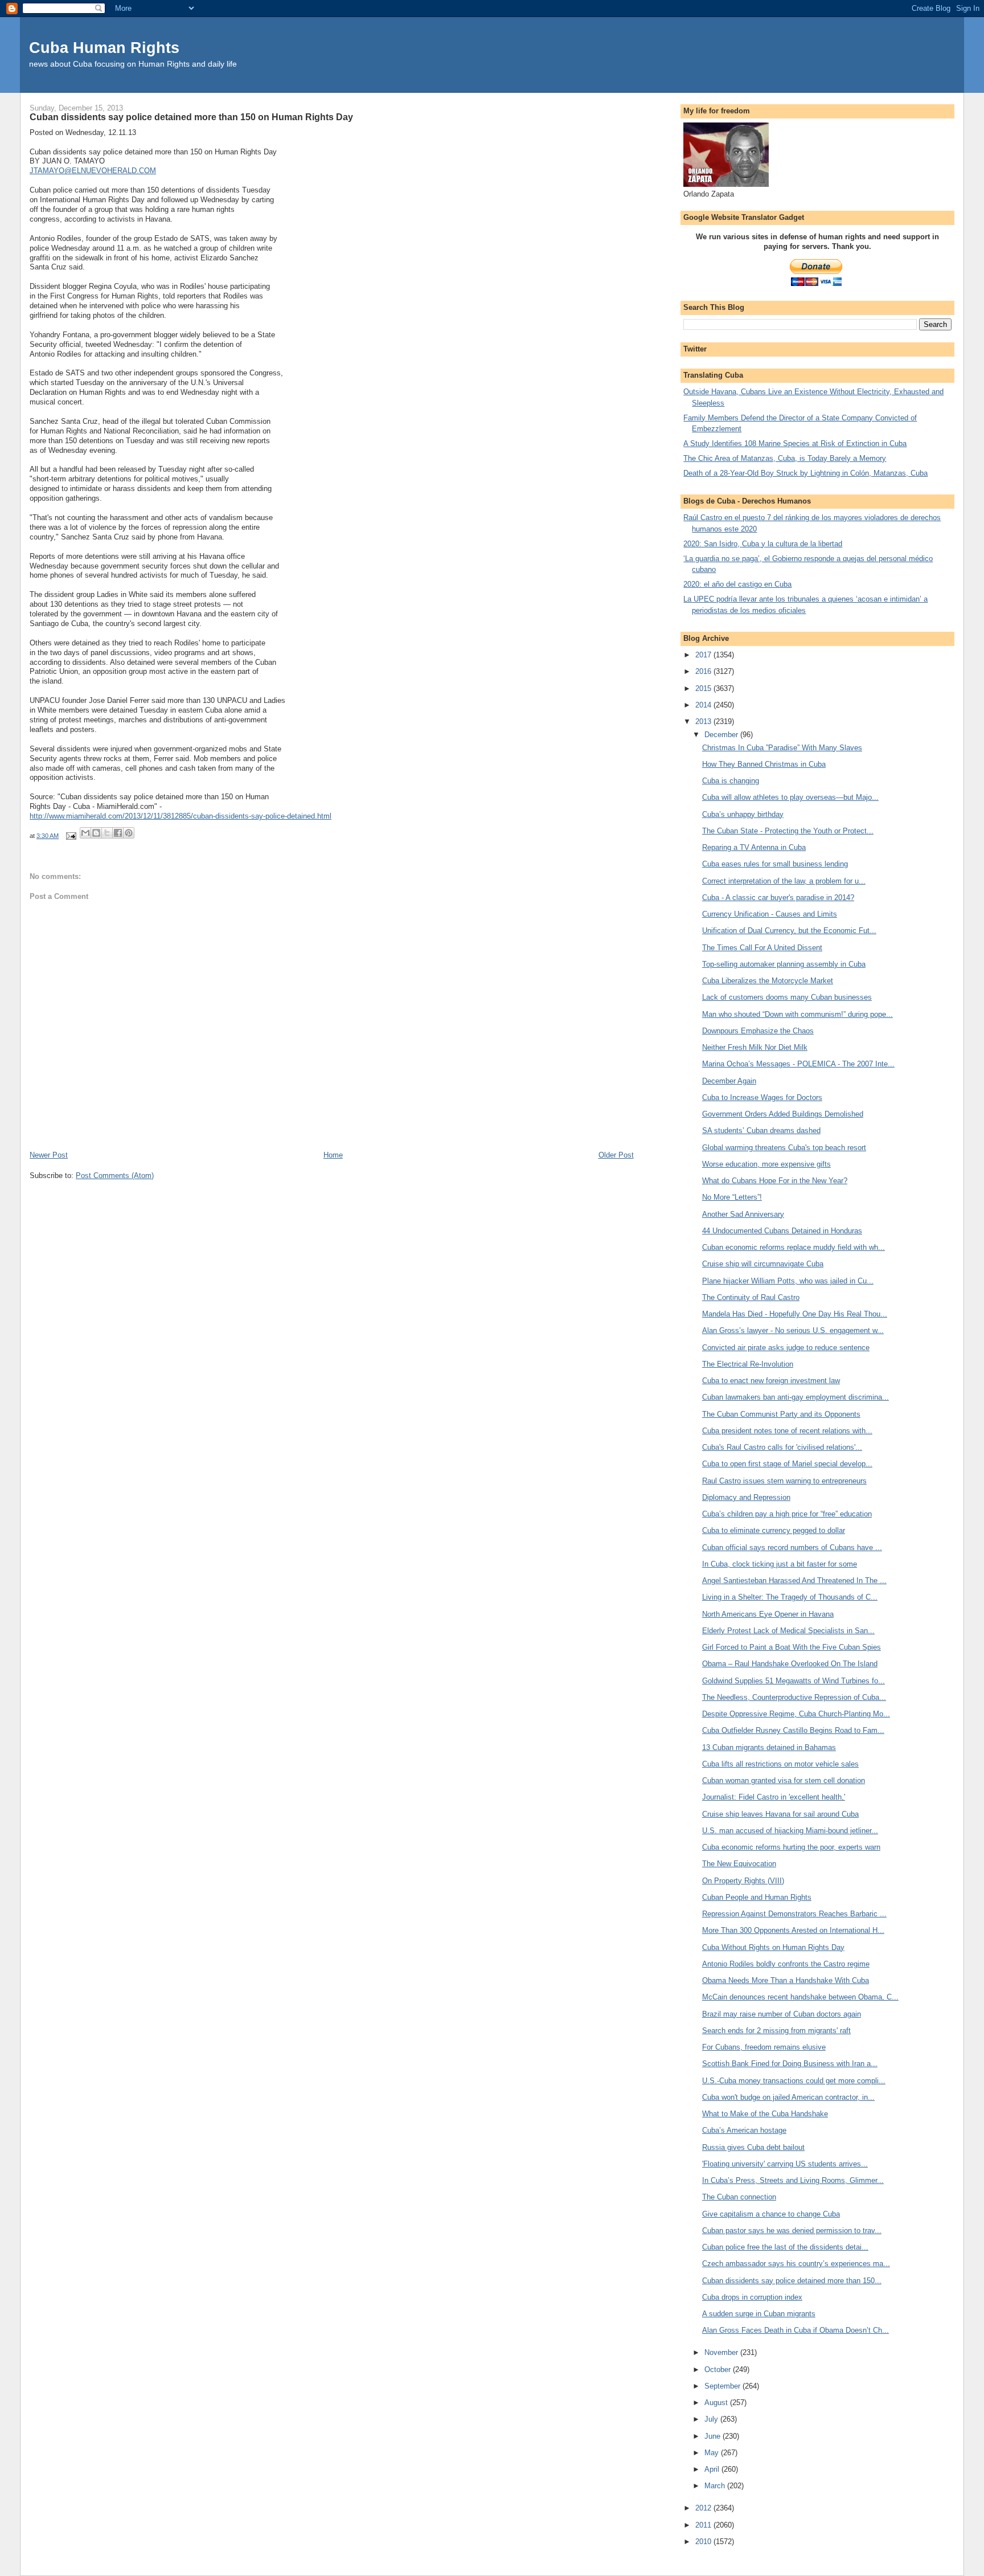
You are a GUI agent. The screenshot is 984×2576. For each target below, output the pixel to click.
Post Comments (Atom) (115, 1175)
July (712, 2419)
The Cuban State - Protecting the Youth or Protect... (788, 831)
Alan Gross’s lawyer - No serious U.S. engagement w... (793, 1330)
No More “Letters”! (732, 1197)
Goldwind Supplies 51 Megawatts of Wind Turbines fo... (794, 1681)
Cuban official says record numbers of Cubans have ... (792, 1547)
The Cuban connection (739, 2197)
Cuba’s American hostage (744, 2130)
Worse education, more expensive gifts (766, 1164)
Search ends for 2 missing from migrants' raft (776, 2031)
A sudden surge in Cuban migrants (759, 2314)
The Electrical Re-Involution (748, 1364)
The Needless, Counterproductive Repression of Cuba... (794, 1697)
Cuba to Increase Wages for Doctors (762, 1097)
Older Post (616, 1155)
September (723, 2386)
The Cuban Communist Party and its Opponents (781, 1414)
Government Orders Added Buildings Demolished (783, 1114)
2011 (704, 2525)
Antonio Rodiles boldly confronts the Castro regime (786, 1964)
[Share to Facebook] (118, 833)
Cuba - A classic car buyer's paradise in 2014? (778, 897)
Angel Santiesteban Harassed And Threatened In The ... (794, 1581)
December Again (729, 1081)
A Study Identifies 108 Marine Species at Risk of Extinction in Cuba (795, 443)
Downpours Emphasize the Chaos (758, 1031)
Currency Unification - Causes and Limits (770, 914)
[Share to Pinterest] (129, 833)
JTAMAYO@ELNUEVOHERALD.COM (93, 171)
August (717, 2403)
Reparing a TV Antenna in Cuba (754, 847)
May (713, 2453)
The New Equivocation (739, 1864)
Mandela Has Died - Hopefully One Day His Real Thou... (795, 1314)
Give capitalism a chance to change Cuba (771, 2214)
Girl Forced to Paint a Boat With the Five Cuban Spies (792, 1647)
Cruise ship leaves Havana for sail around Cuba (780, 1814)
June (714, 2436)
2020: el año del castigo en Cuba (737, 584)
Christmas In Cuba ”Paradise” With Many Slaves (782, 748)
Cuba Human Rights (104, 48)
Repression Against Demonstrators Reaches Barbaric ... (794, 1914)
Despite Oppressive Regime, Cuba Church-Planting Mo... (796, 1714)
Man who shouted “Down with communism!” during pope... (798, 1014)
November (722, 2352)
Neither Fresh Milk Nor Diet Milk (755, 1047)
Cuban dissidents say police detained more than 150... (792, 2281)
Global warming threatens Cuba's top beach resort (784, 1148)
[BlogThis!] (96, 833)
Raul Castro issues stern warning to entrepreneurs (784, 1481)
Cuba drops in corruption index (752, 2297)
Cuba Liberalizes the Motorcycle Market (768, 981)
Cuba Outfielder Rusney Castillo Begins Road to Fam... (793, 1730)
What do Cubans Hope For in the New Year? (775, 1181)
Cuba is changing (731, 781)
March (716, 2486)
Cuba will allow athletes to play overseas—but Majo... (790, 797)
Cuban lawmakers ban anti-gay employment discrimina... (796, 1397)
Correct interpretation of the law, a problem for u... (784, 881)
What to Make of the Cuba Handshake (765, 2114)
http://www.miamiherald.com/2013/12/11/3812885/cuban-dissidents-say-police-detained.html (181, 816)
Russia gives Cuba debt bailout (753, 2147)
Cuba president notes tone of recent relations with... (787, 1431)
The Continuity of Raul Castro (751, 1297)
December (722, 735)
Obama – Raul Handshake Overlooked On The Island (790, 1664)
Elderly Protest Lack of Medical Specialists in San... (788, 1631)
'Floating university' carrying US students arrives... (785, 2164)
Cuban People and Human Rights (757, 1897)
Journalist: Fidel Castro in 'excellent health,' (774, 1797)
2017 (704, 655)
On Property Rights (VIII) (743, 1881)
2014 (704, 705)
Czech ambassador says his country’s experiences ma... (796, 2264)
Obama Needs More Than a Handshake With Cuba (786, 1980)
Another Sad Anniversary (743, 1214)
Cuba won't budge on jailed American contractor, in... (788, 2097)
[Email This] (85, 833)
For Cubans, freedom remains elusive (764, 2047)
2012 (704, 2508)
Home (333, 1155)
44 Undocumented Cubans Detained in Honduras (782, 1231)
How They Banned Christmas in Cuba (764, 764)
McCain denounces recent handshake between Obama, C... (800, 1997)
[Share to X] (107, 833)
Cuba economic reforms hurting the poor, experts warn (791, 1847)
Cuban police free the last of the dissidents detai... (785, 2247)
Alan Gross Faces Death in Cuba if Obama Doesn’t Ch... (796, 2330)
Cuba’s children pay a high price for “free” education (787, 1514)
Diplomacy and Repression (746, 1497)
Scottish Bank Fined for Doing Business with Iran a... (790, 2064)
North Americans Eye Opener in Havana (768, 1614)
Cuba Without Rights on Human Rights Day (773, 1947)
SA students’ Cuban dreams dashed (761, 1130)
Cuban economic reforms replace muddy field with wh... (794, 1247)
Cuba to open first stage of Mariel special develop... (787, 1464)
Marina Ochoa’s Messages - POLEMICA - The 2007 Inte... (798, 1064)
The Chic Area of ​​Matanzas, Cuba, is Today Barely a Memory (785, 458)
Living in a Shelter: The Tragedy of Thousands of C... (790, 1597)
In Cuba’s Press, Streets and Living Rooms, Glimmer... (793, 2180)
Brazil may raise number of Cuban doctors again (782, 2014)
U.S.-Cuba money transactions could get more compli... (794, 2081)
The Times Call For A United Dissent (762, 948)
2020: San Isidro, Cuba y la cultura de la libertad (763, 544)
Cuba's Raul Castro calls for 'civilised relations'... (782, 1447)
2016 (704, 671)
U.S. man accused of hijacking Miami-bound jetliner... (790, 1831)
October (719, 2369)
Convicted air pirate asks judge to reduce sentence (786, 1348)
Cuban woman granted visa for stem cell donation (784, 1780)
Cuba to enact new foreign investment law (771, 1381)
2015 (704, 688)
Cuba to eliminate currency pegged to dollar (774, 1530)
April (713, 2469)
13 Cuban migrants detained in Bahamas (769, 1747)
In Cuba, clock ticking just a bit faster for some (780, 1564)
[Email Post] (70, 836)
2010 (704, 2542)
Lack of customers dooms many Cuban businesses (787, 997)
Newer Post (49, 1155)
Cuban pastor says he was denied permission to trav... (792, 2231)
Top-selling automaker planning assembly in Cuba (784, 964)
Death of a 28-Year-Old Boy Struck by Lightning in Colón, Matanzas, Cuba (805, 473)
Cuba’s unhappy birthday (743, 814)
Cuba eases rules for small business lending (775, 864)
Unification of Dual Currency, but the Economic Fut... (789, 931)
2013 (704, 721)
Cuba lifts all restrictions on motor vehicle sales (780, 1764)
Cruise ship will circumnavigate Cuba (763, 1264)
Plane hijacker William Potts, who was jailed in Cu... (788, 1281)
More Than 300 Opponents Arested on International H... (793, 1930)
